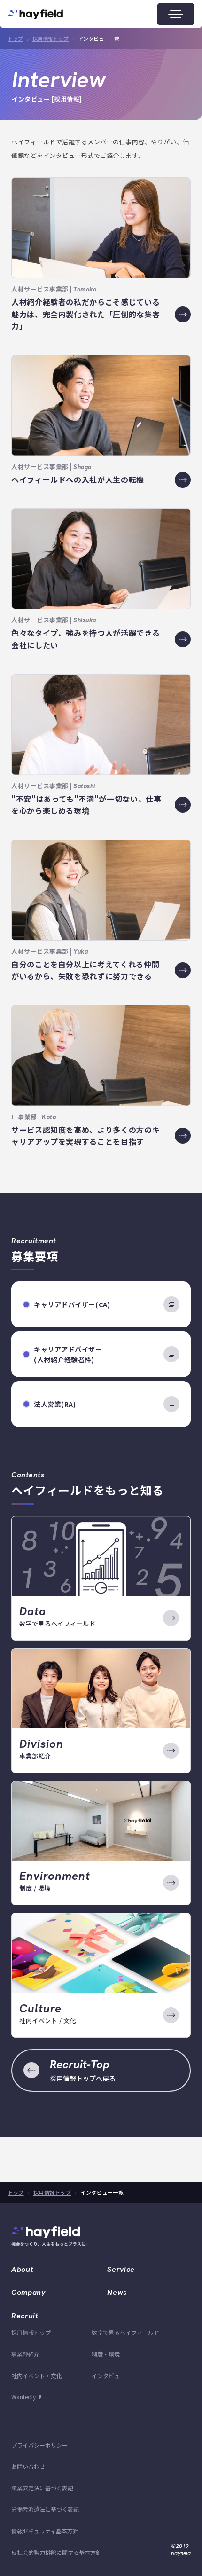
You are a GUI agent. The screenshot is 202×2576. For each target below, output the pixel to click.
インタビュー (109, 2376)
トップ (15, 39)
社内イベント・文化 (37, 2376)
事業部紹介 (25, 2354)
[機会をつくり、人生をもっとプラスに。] (56, 2235)
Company (28, 2292)
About (22, 2269)
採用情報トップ (50, 39)
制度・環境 (106, 2354)
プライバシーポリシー (39, 2445)
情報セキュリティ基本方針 (45, 2531)
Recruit (25, 2316)
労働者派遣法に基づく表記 (45, 2509)
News (117, 2292)
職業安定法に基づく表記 (42, 2488)
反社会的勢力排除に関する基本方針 (56, 2552)
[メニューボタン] (176, 14)
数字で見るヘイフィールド (125, 2332)
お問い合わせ (28, 2466)
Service (121, 2269)
